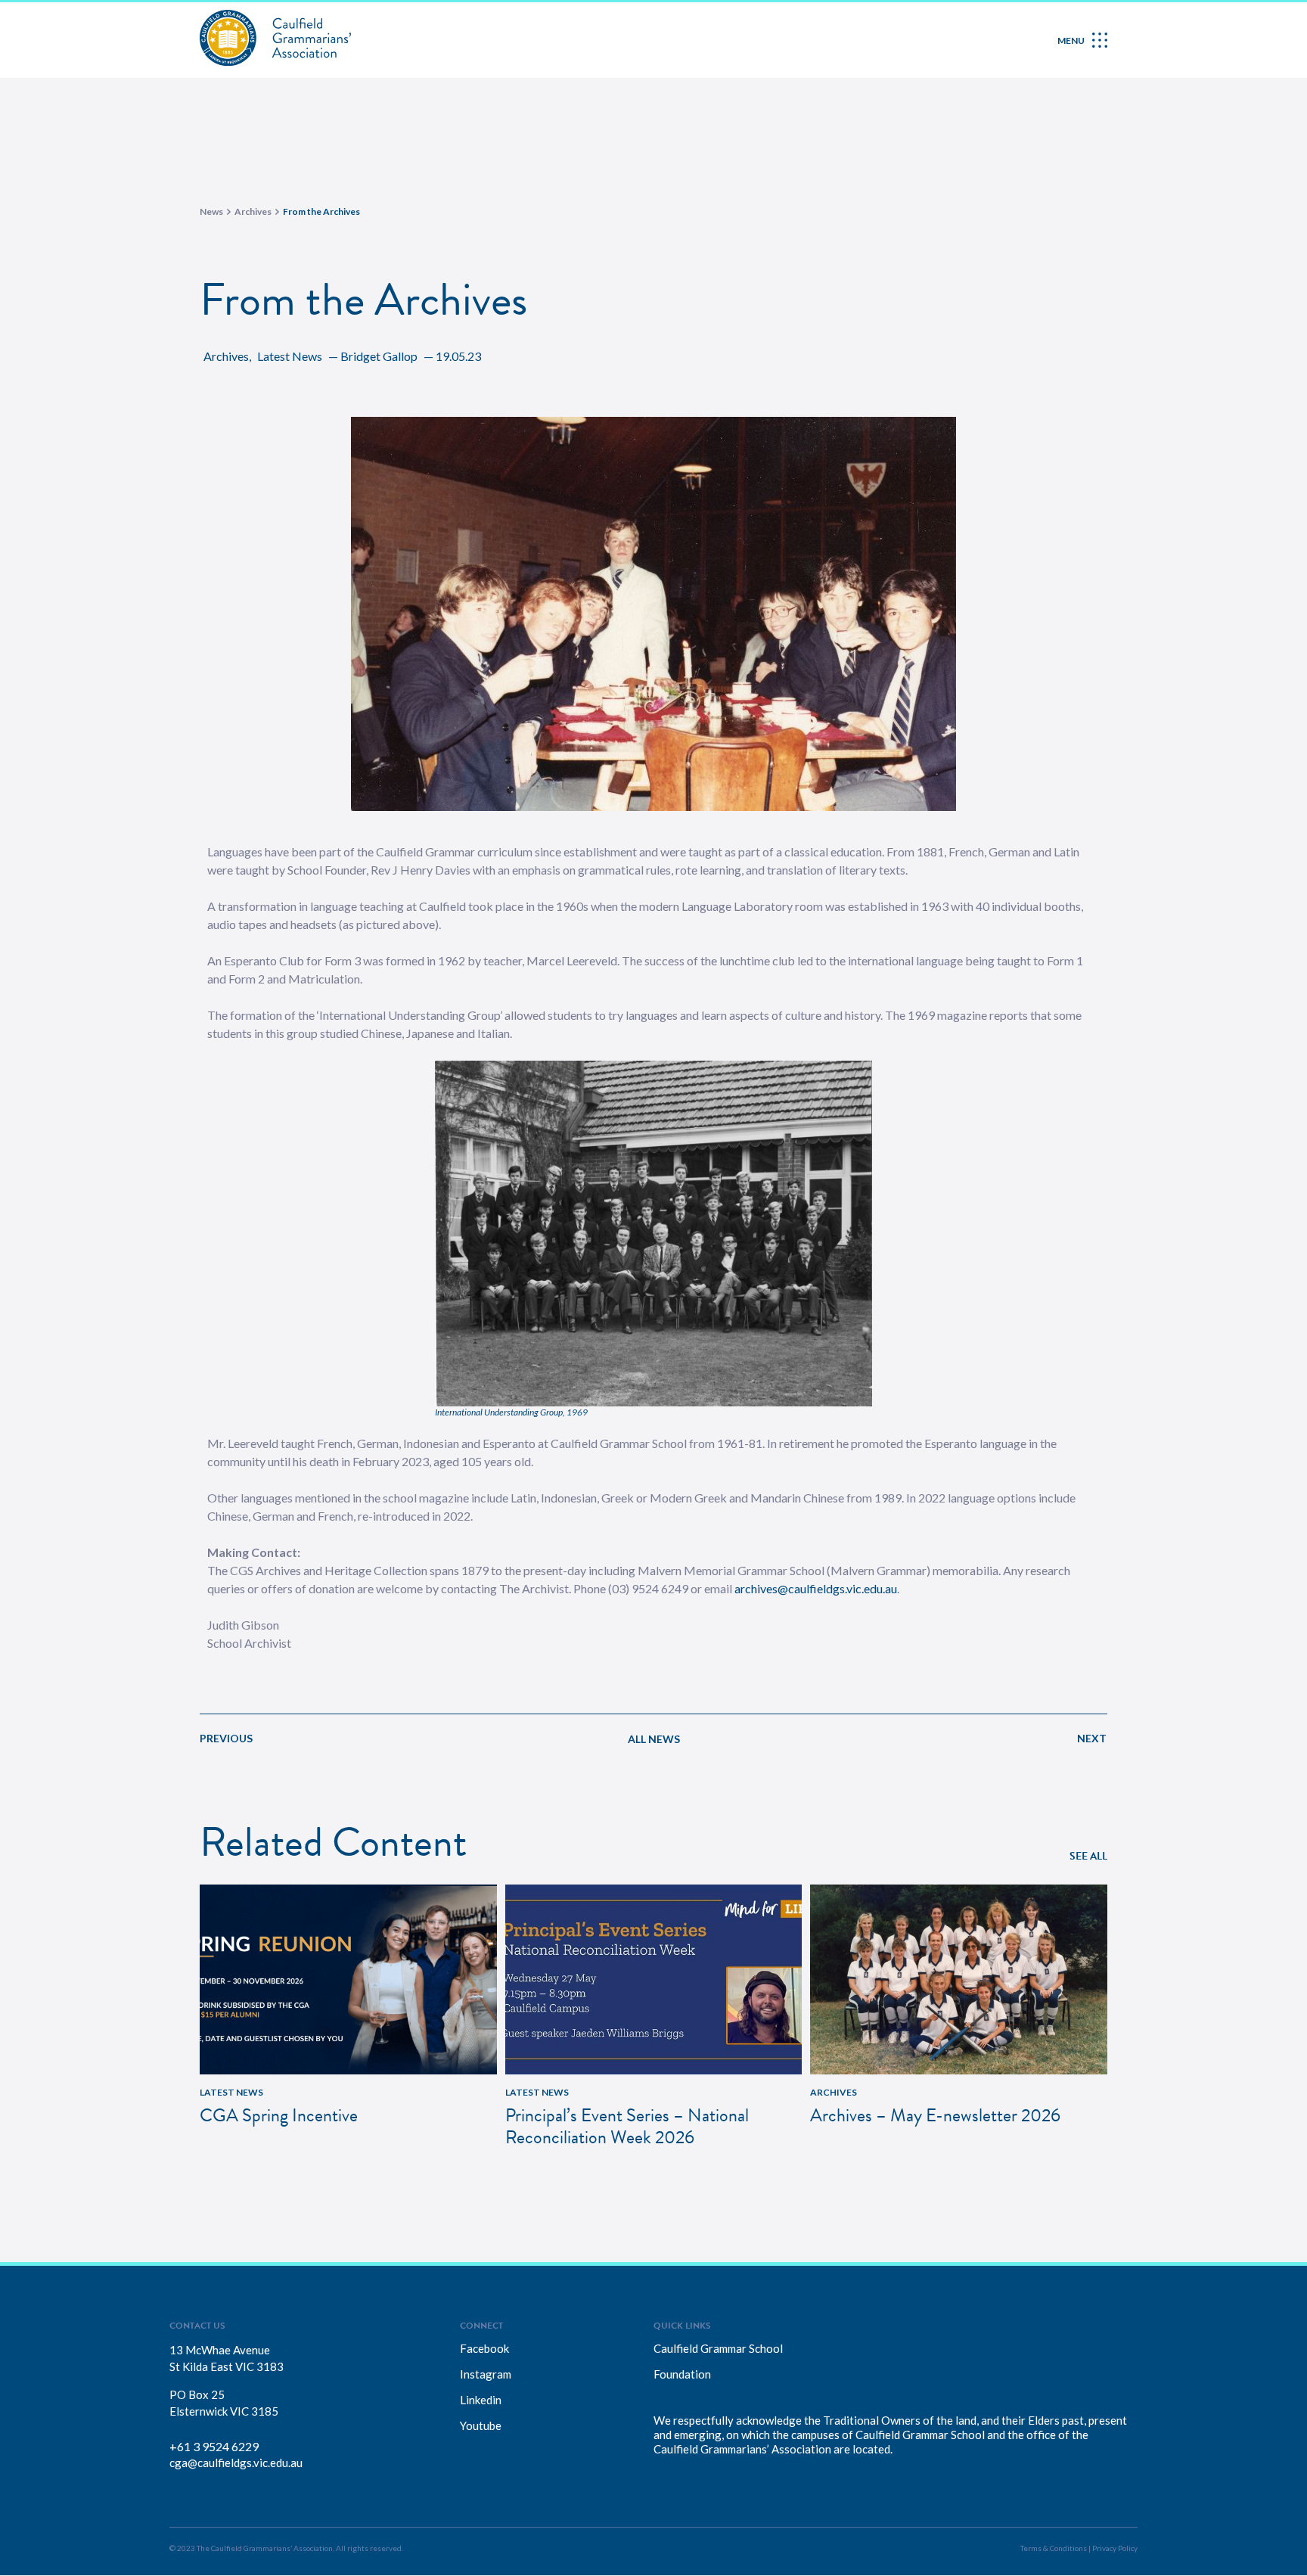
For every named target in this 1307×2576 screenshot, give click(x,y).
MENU (1071, 40)
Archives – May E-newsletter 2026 (935, 2115)
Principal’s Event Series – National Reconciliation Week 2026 (627, 2126)
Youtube (481, 2425)
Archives (226, 356)
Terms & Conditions (1054, 2548)
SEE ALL (1088, 1856)
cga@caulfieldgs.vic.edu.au (236, 2463)
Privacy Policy (1115, 2548)
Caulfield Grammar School (718, 2348)
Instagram (486, 2374)
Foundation (682, 2374)
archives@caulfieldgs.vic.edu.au (816, 1588)
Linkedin (481, 2400)
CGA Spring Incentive (279, 2115)
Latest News (290, 356)
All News (654, 1739)
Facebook (484, 2348)
